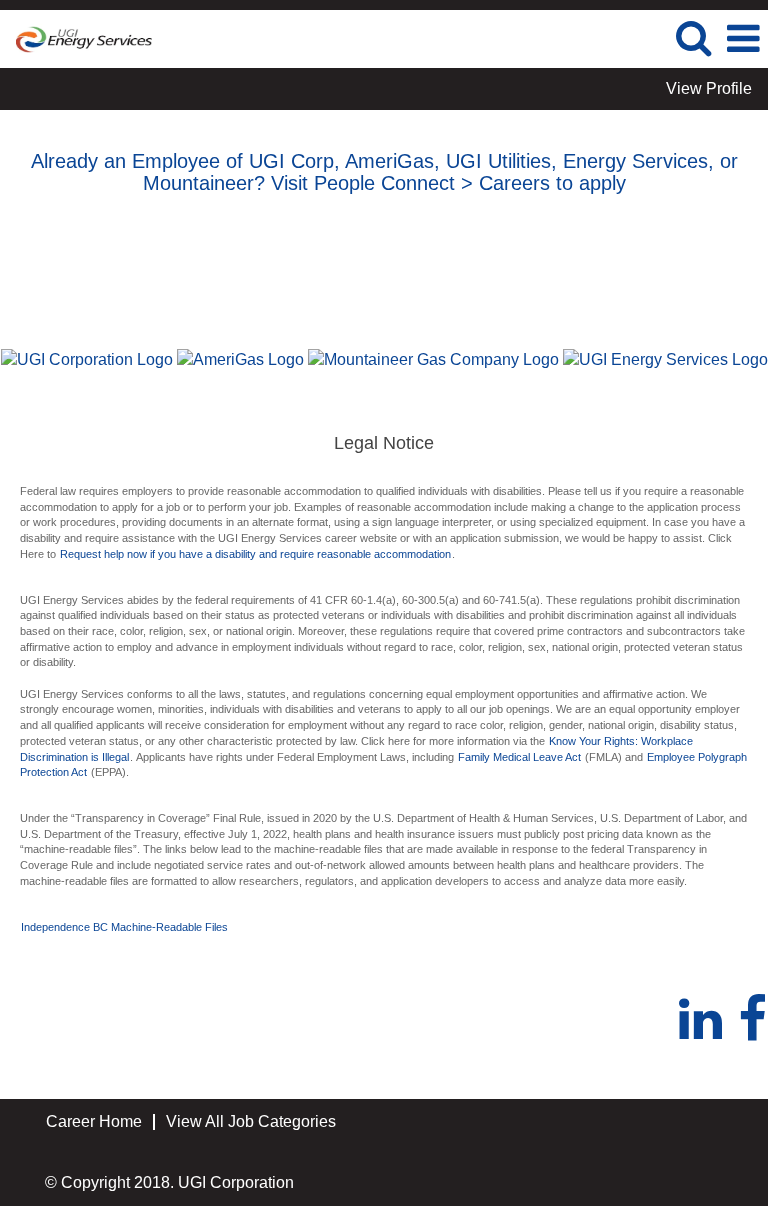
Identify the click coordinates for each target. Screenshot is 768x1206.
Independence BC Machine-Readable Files (124, 927)
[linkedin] (707, 1020)
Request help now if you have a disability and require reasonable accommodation (255, 554)
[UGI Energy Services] (76, 37)
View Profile (709, 88)
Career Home (94, 1121)
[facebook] (752, 1020)
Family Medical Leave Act (521, 757)
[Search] (693, 38)
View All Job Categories (251, 1121)
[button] (743, 39)
